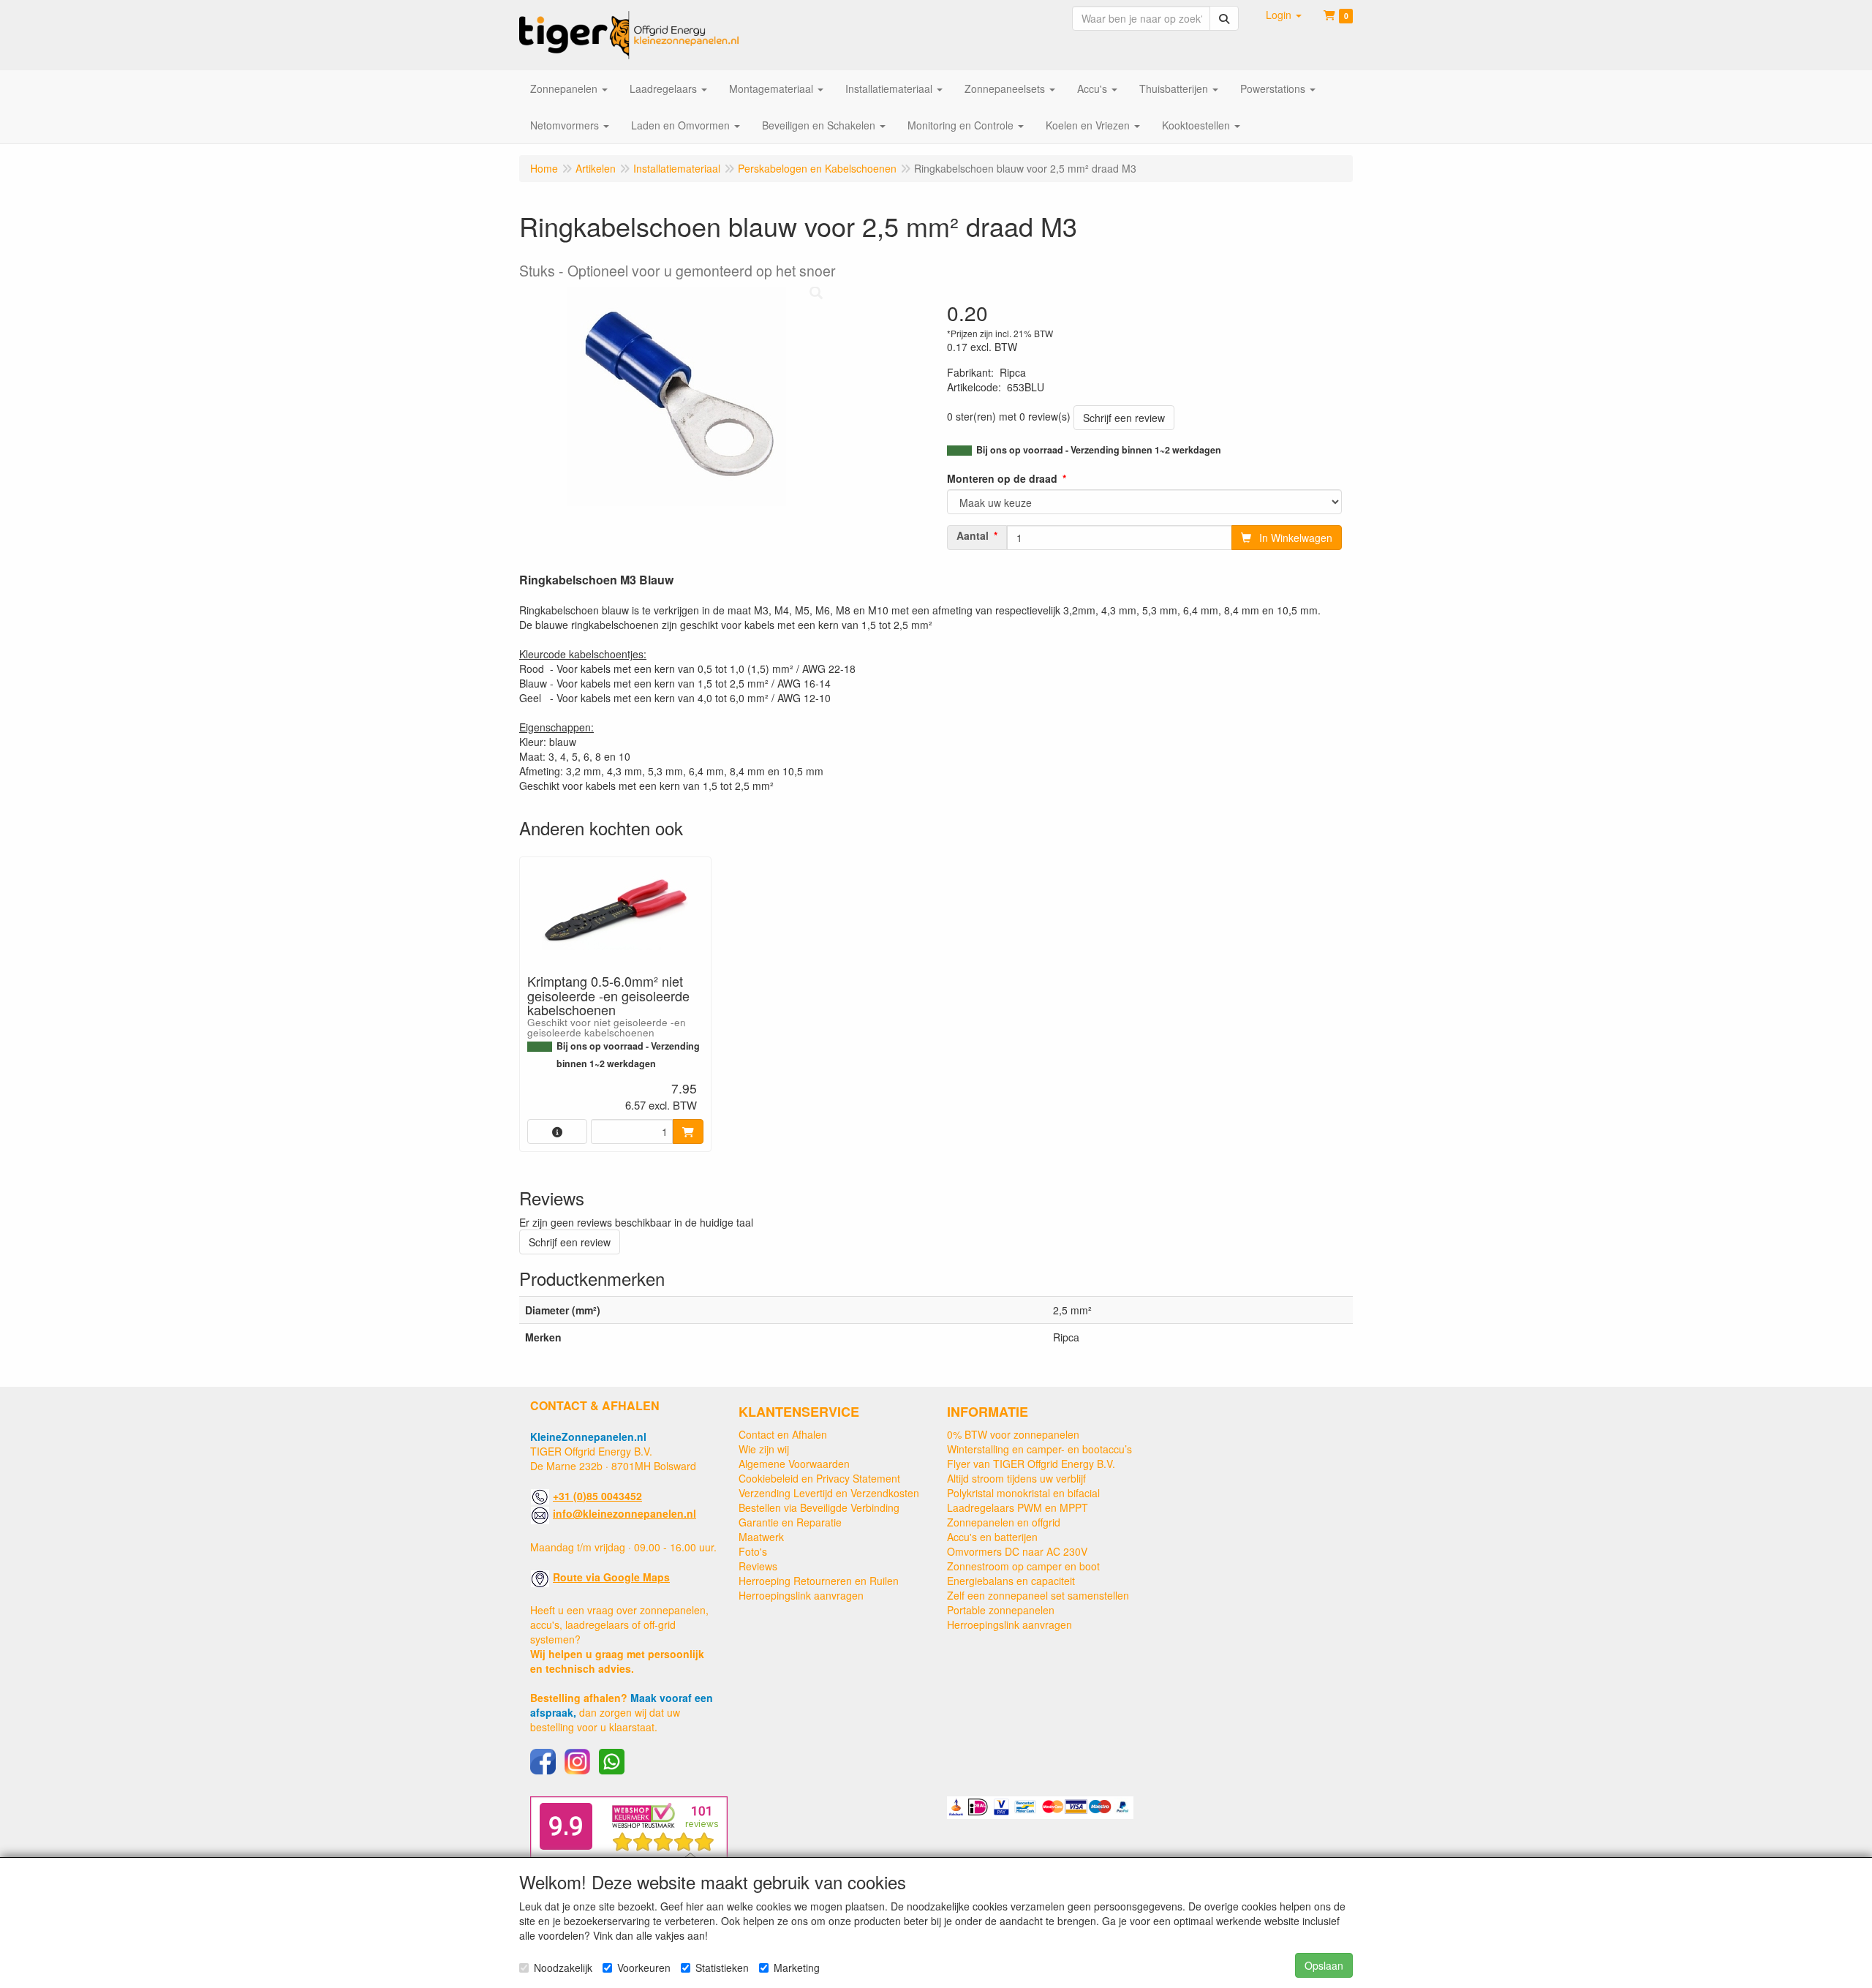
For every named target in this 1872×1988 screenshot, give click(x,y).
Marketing (797, 1968)
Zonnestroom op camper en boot (1023, 1566)
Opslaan (1324, 1965)
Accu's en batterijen (992, 1537)
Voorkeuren (644, 1968)
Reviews (758, 1566)
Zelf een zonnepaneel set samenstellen (1038, 1595)
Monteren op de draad (1002, 478)
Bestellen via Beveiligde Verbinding (819, 1507)
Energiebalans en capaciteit (1011, 1581)
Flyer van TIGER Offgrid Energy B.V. (1031, 1464)
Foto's (753, 1551)
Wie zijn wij (764, 1449)
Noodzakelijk (563, 1968)
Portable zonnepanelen (1001, 1610)
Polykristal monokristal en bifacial (1023, 1493)
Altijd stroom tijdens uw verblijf (1016, 1478)
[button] (1284, 15)
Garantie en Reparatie (790, 1522)
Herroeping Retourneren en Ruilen (819, 1581)
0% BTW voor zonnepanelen (1013, 1434)
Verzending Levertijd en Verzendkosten (829, 1493)
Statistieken (722, 1968)
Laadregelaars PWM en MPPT (1018, 1507)
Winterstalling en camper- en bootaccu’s (1039, 1449)
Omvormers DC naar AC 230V (1017, 1551)
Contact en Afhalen (783, 1434)
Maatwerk (761, 1537)
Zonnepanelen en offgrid (1004, 1522)
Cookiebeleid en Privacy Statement (819, 1478)
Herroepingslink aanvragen (801, 1595)
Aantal (973, 535)
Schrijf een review (1124, 418)
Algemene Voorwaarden (794, 1464)
